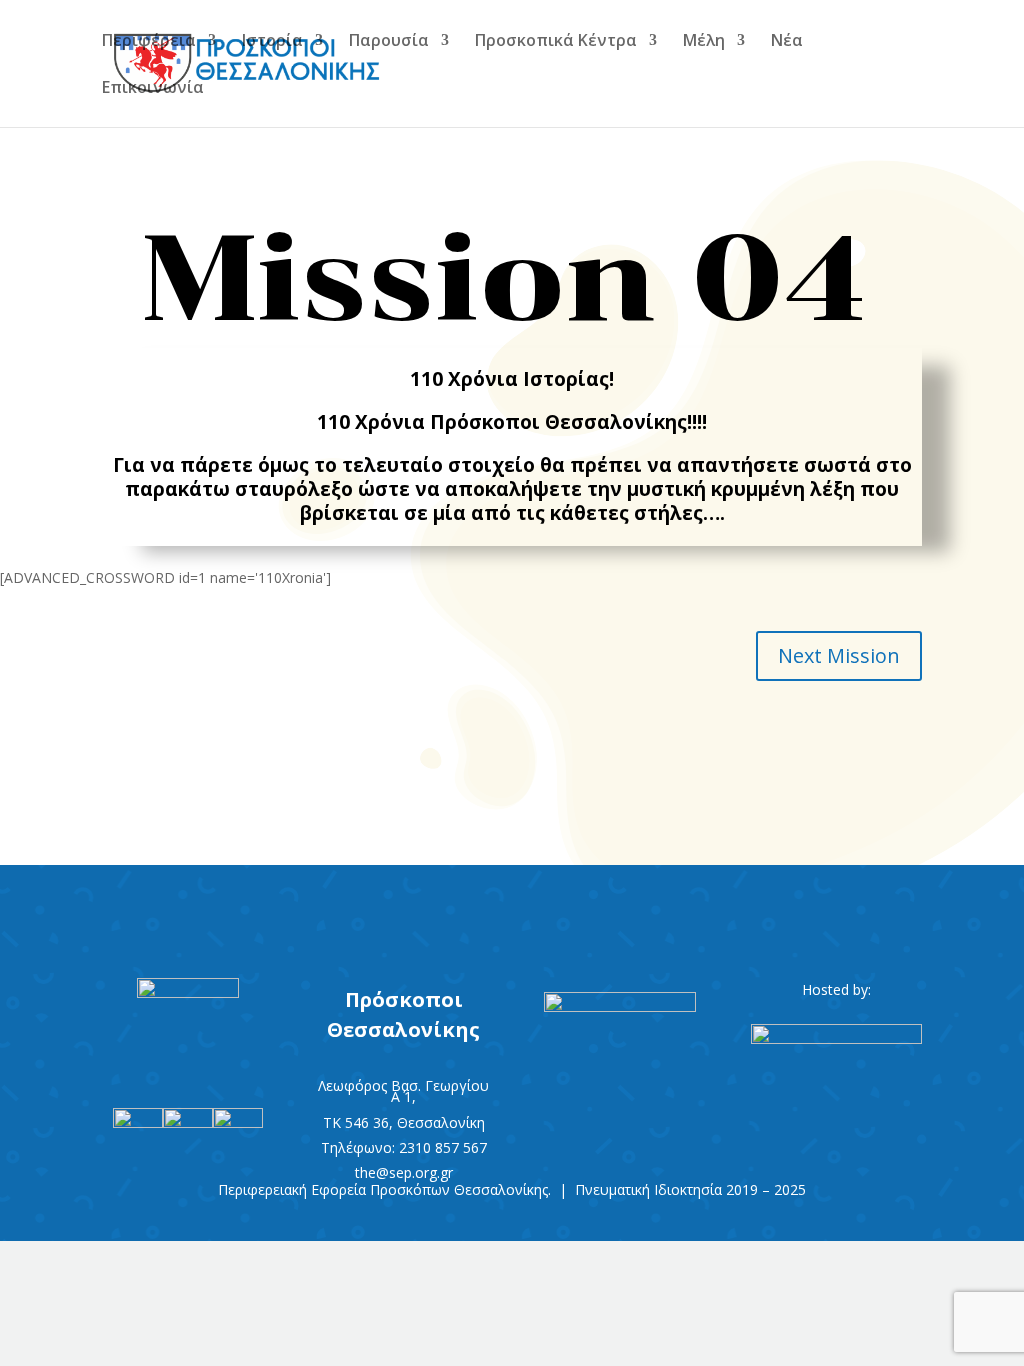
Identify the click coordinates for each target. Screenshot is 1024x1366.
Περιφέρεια (149, 42)
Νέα (787, 42)
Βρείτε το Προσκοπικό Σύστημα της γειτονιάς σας (512, 911)
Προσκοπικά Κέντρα (556, 42)
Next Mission (839, 655)
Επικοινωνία (153, 89)
